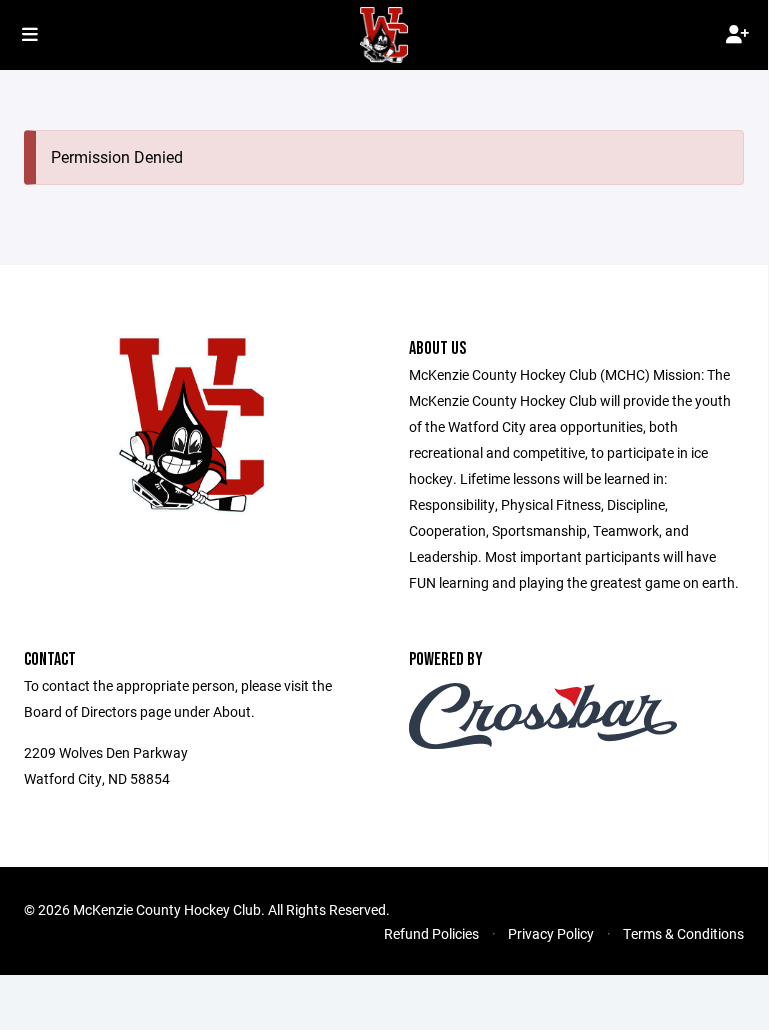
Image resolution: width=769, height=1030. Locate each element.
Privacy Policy (551, 933)
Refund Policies (431, 933)
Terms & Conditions (683, 933)
